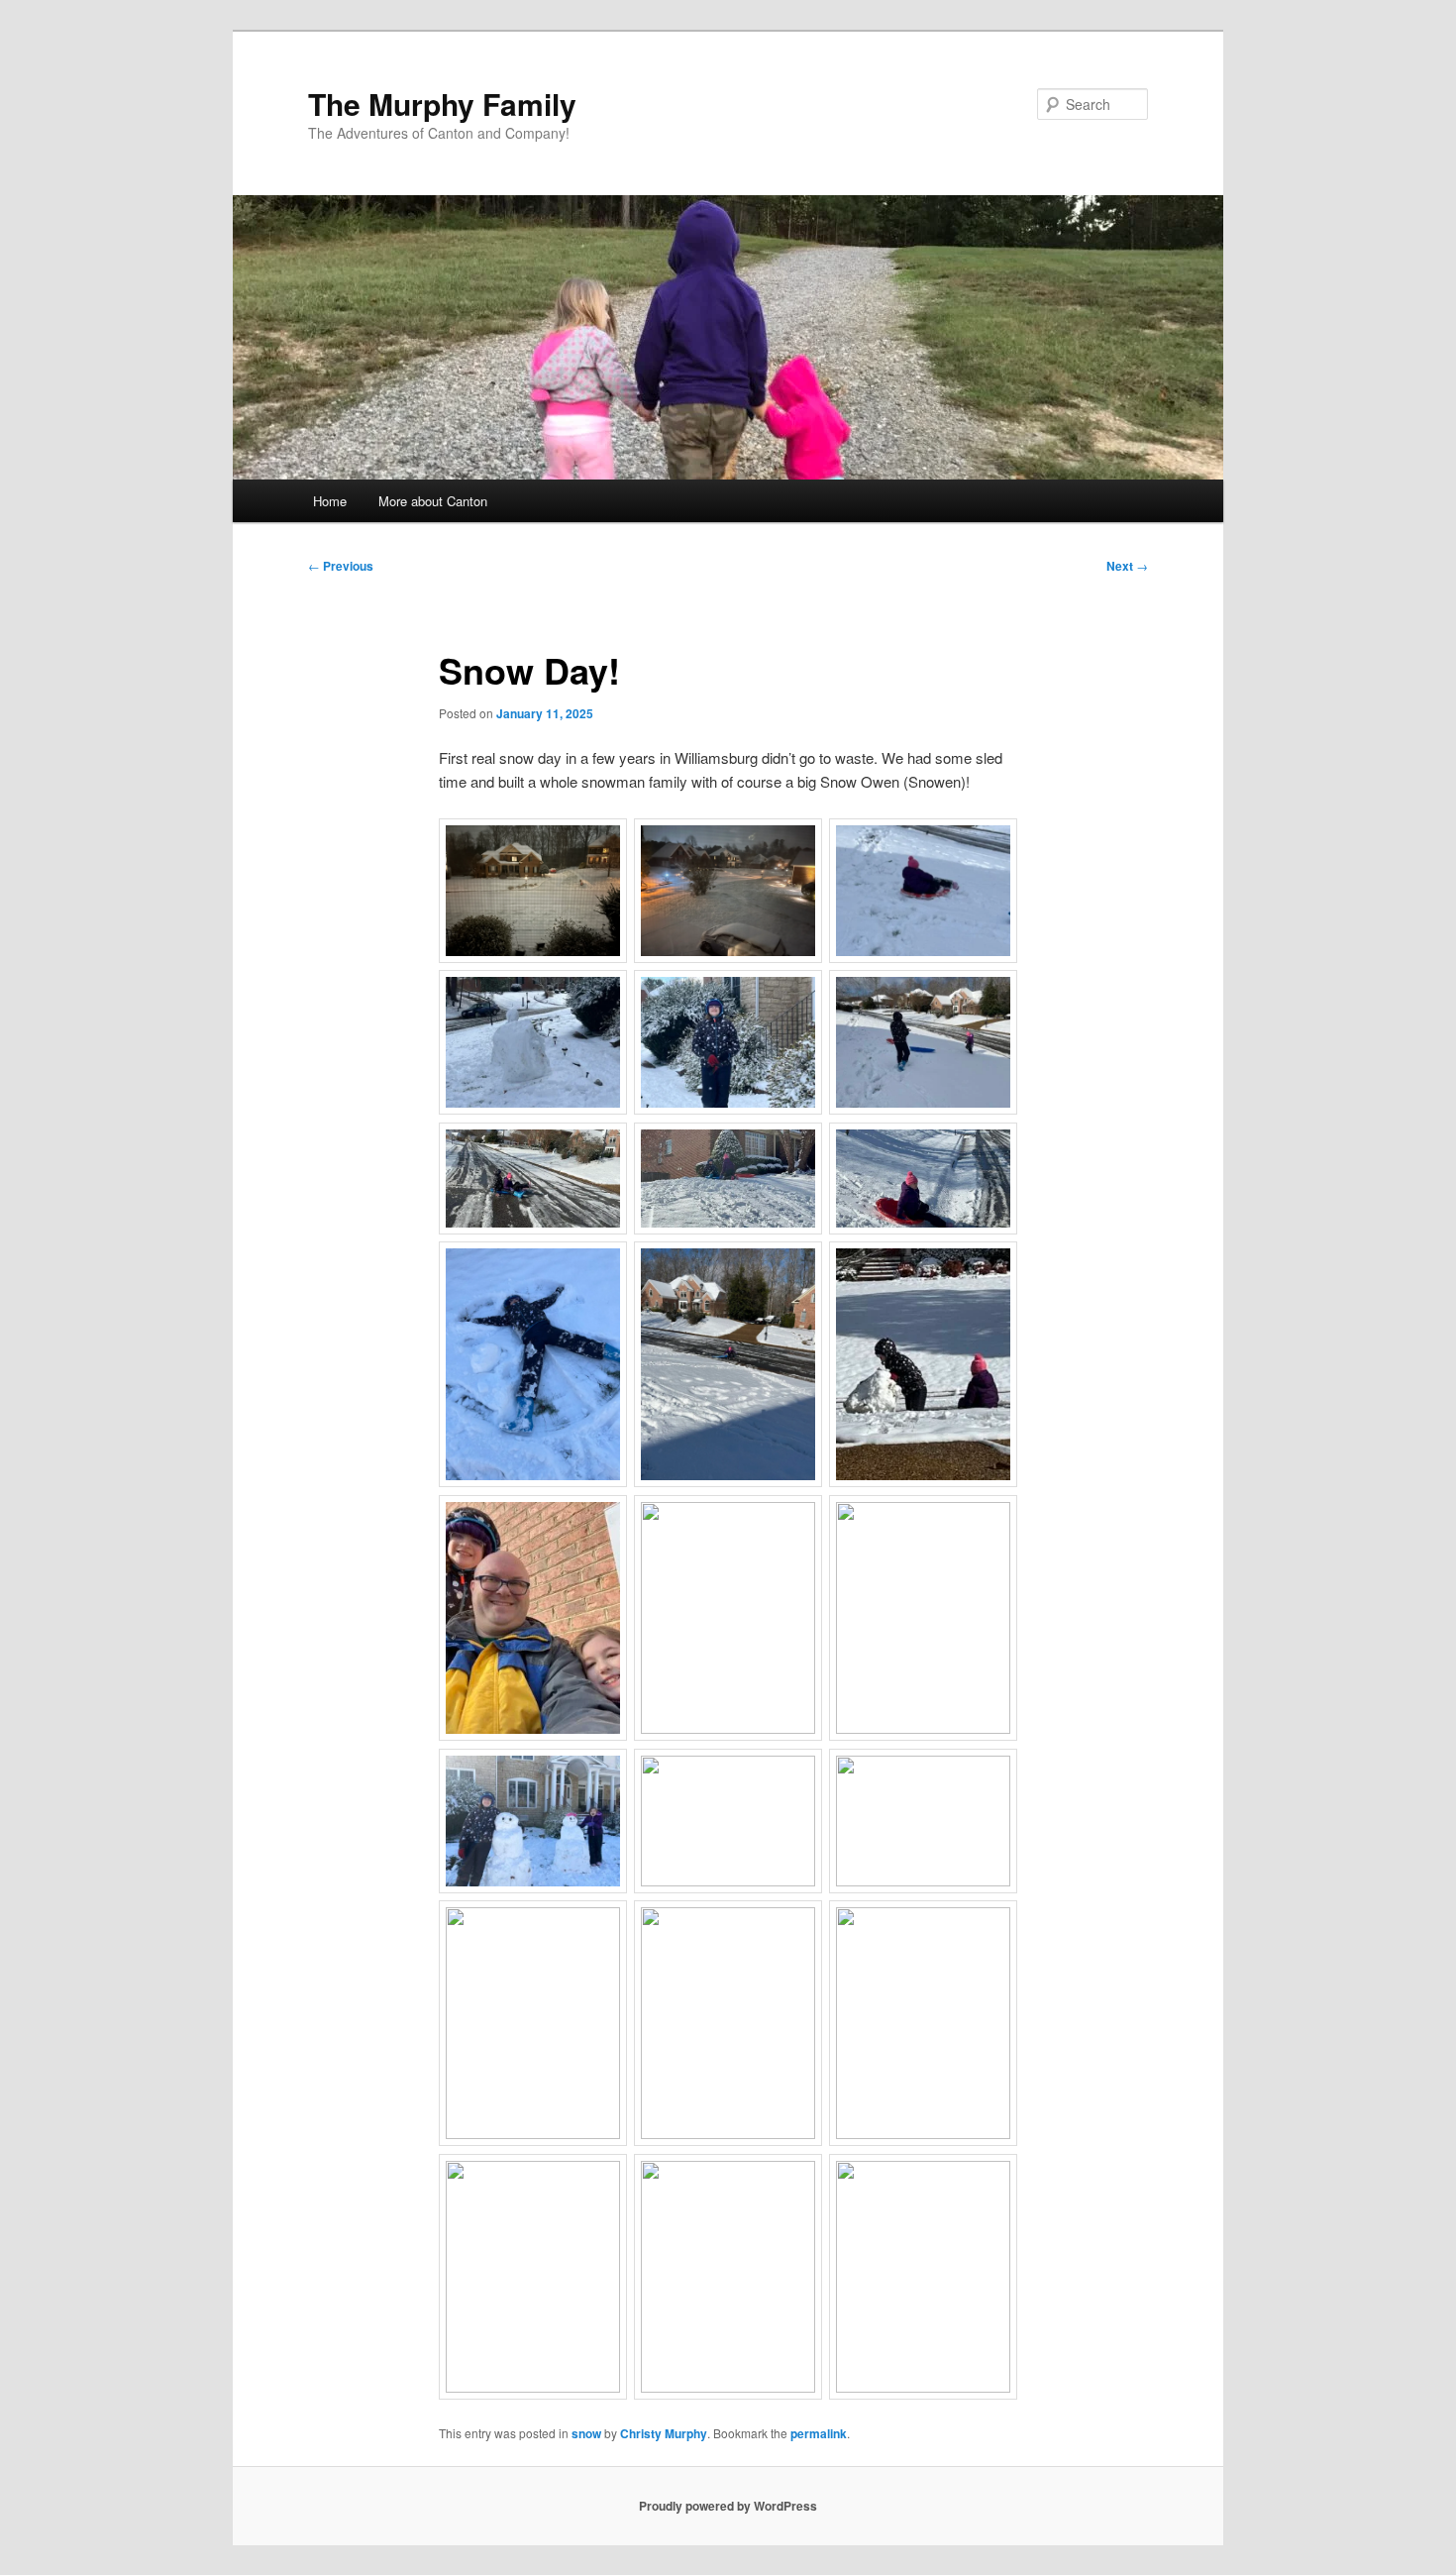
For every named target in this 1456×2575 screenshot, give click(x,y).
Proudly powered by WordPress (728, 2506)
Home (330, 501)
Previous (341, 566)
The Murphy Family (442, 104)
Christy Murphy (664, 2433)
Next (1127, 566)
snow (586, 2433)
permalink (819, 2433)
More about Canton (433, 501)
